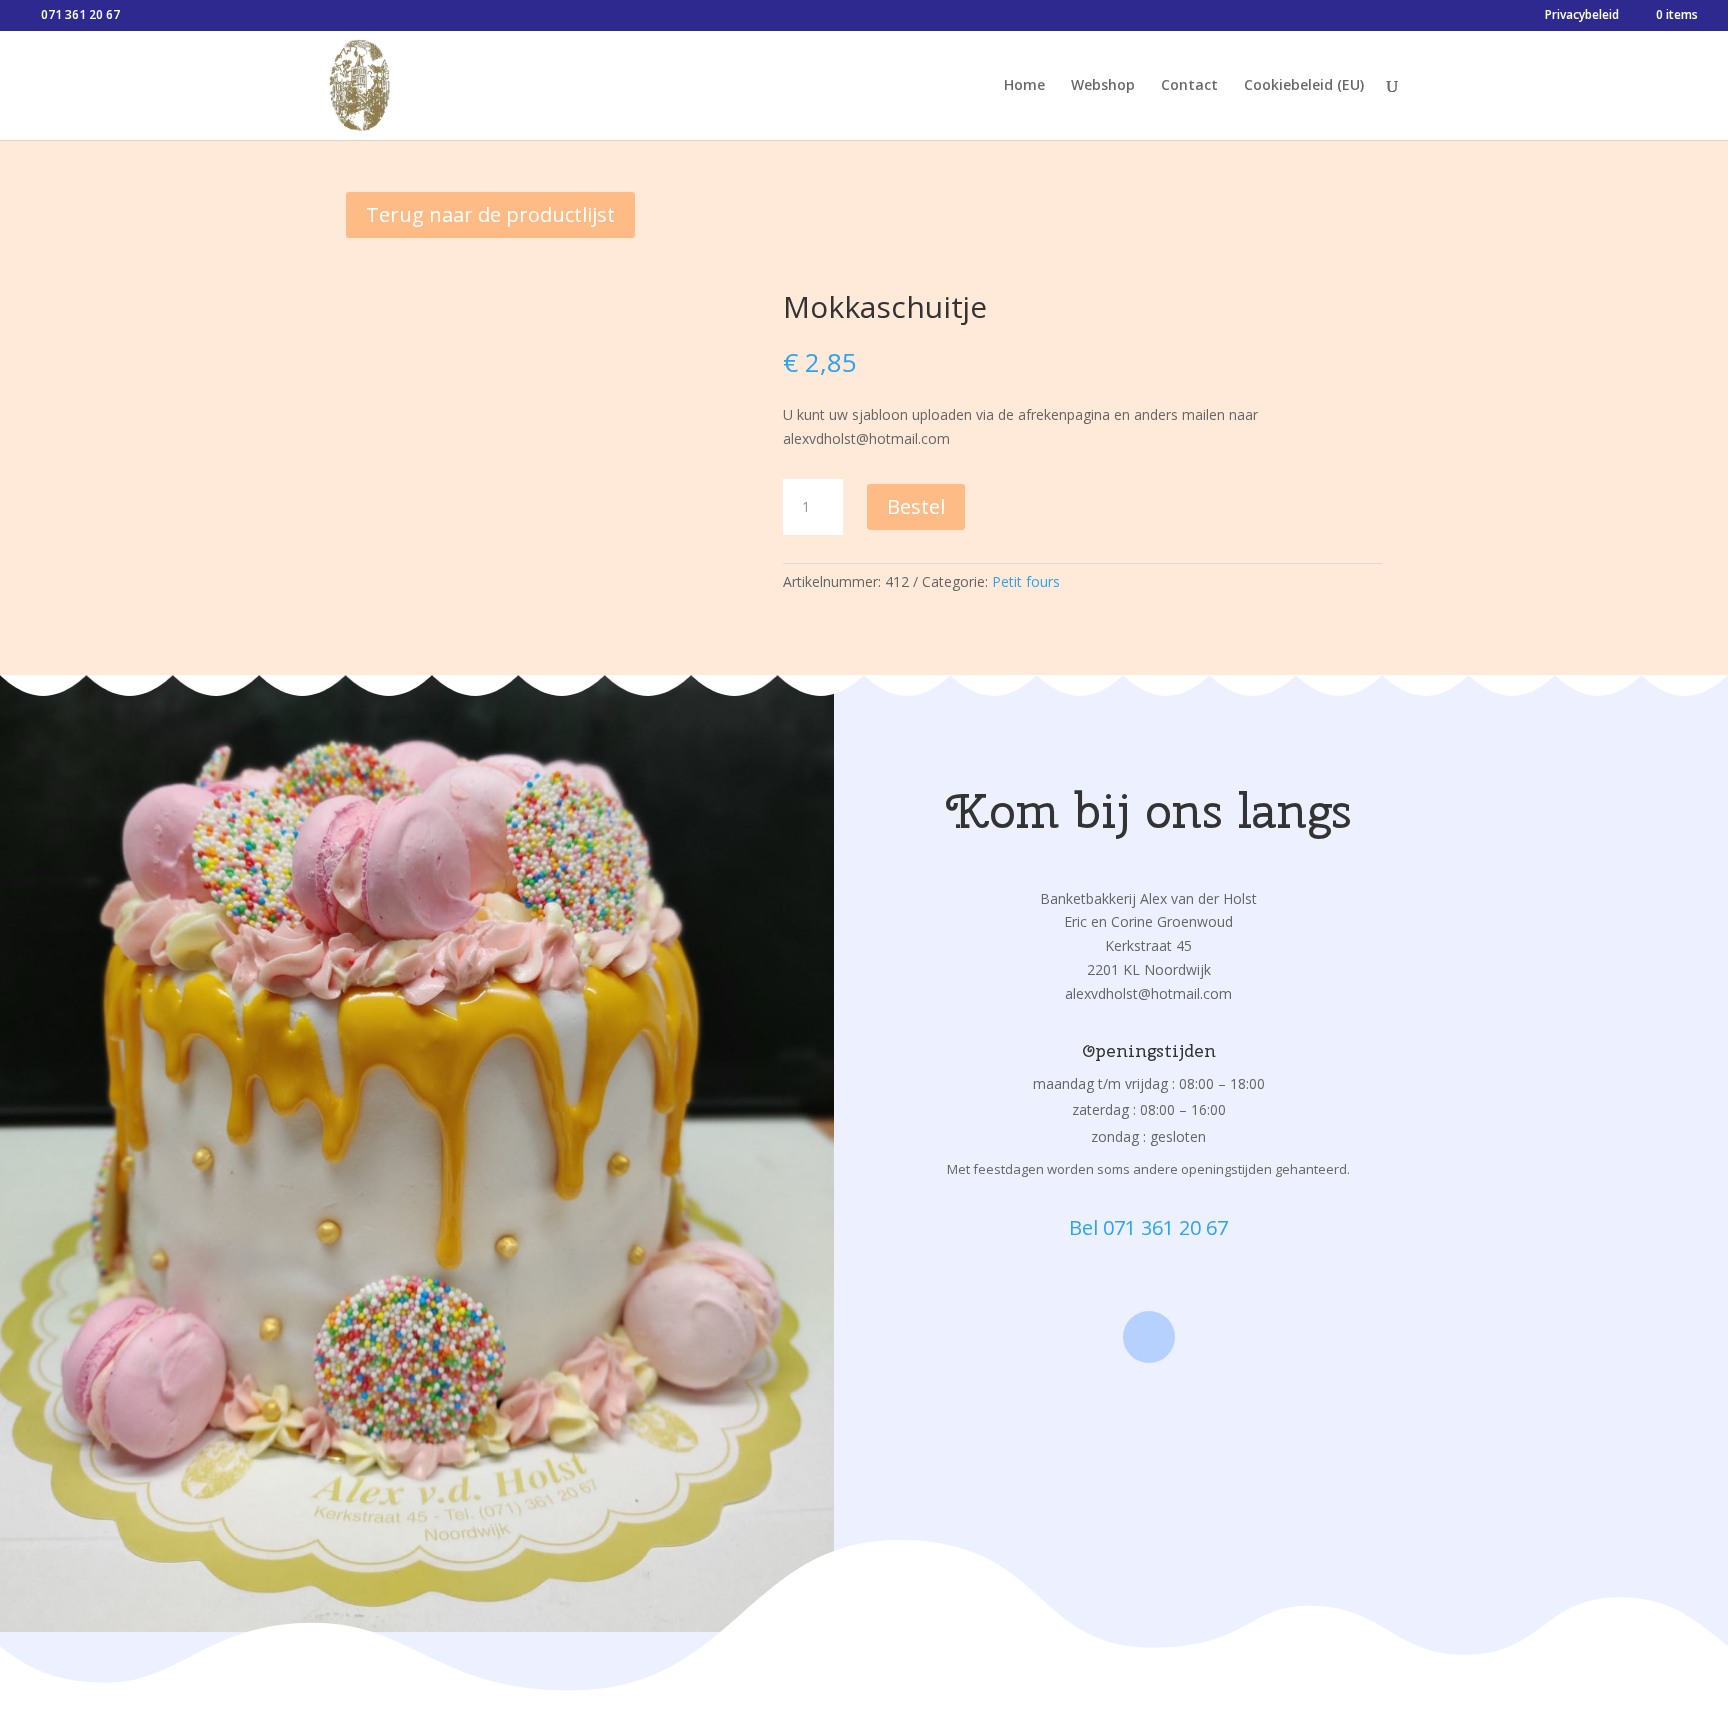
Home (1024, 86)
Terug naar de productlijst (490, 214)
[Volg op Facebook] (1149, 1337)
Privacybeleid (1582, 16)
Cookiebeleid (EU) (1304, 86)
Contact (1189, 86)
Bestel (916, 506)
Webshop (1103, 86)
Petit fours (1026, 581)
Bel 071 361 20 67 (1148, 1227)
